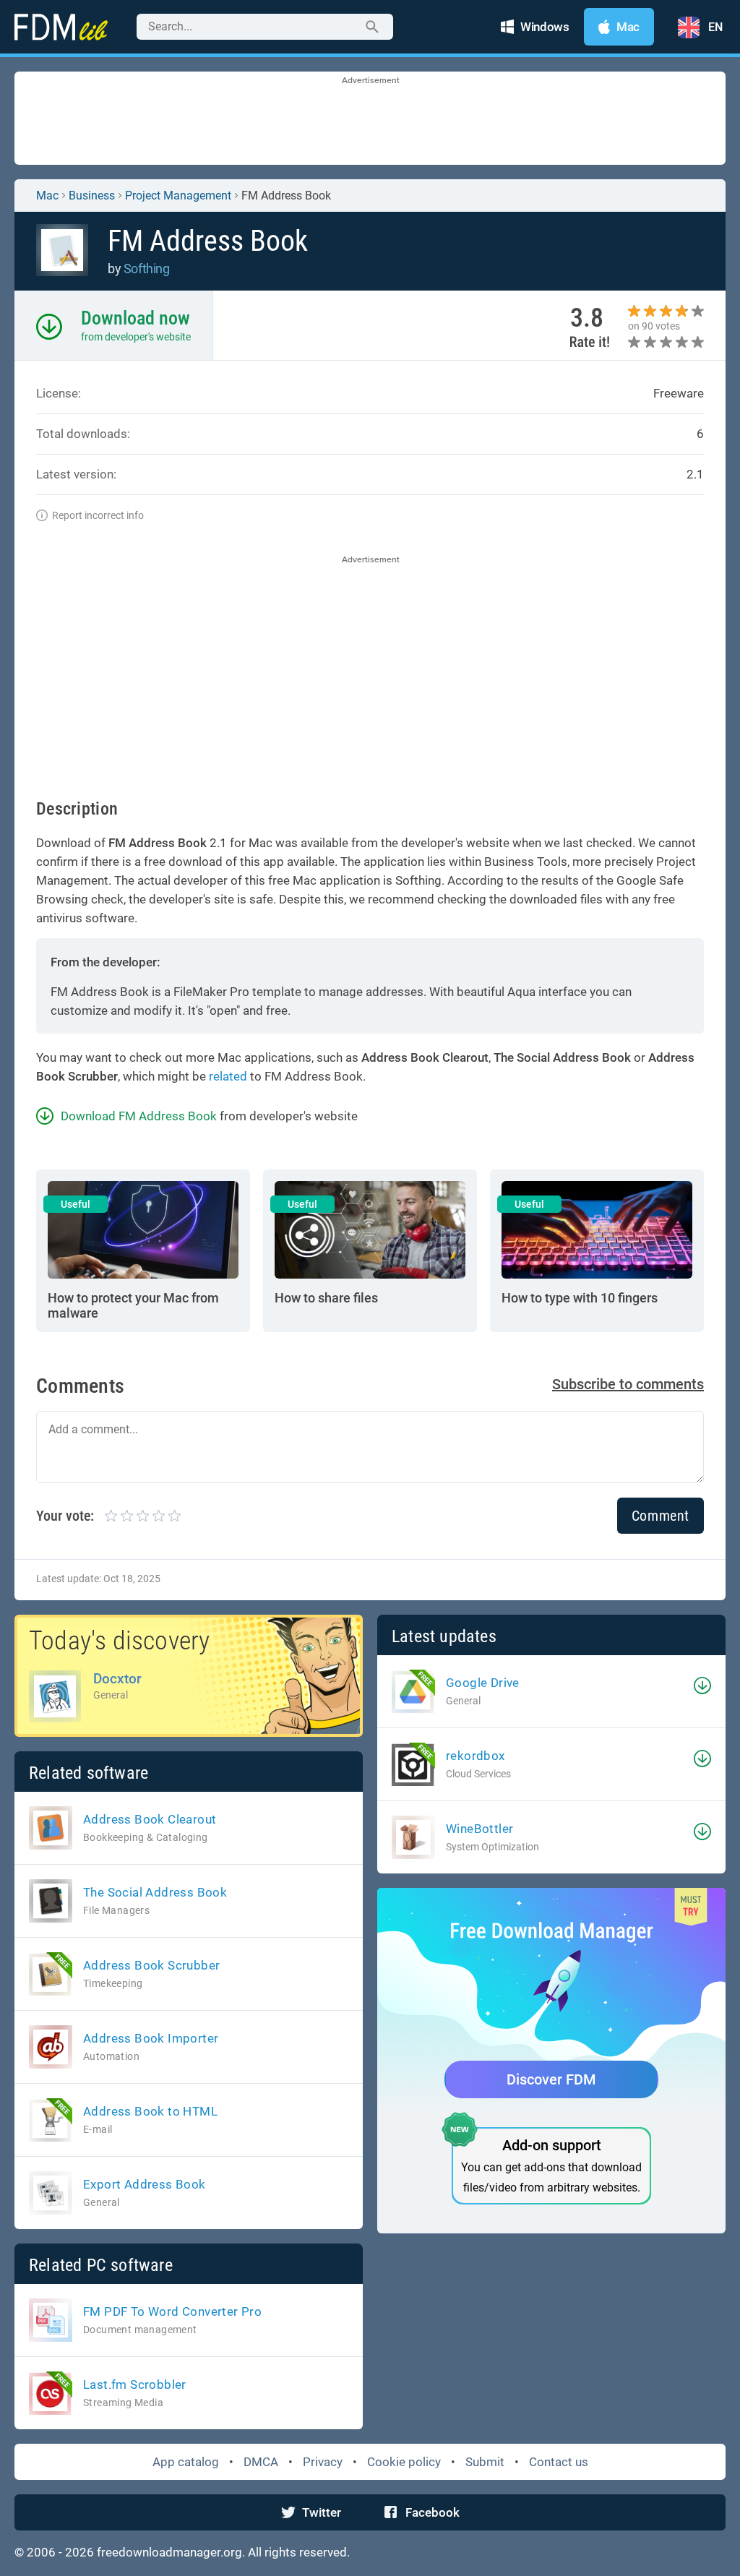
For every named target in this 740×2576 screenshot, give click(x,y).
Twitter (322, 2512)
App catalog (186, 2462)
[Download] (702, 1686)
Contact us (559, 2462)
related (228, 1076)
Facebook (433, 2512)
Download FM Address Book (139, 1116)
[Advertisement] (370, 119)
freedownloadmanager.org (169, 2552)
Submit (485, 2462)
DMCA (261, 2462)
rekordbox (476, 1756)
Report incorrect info (98, 515)
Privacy (323, 2462)
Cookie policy (404, 2462)
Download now (135, 318)
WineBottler (479, 1829)
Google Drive (483, 1683)
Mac (47, 196)
